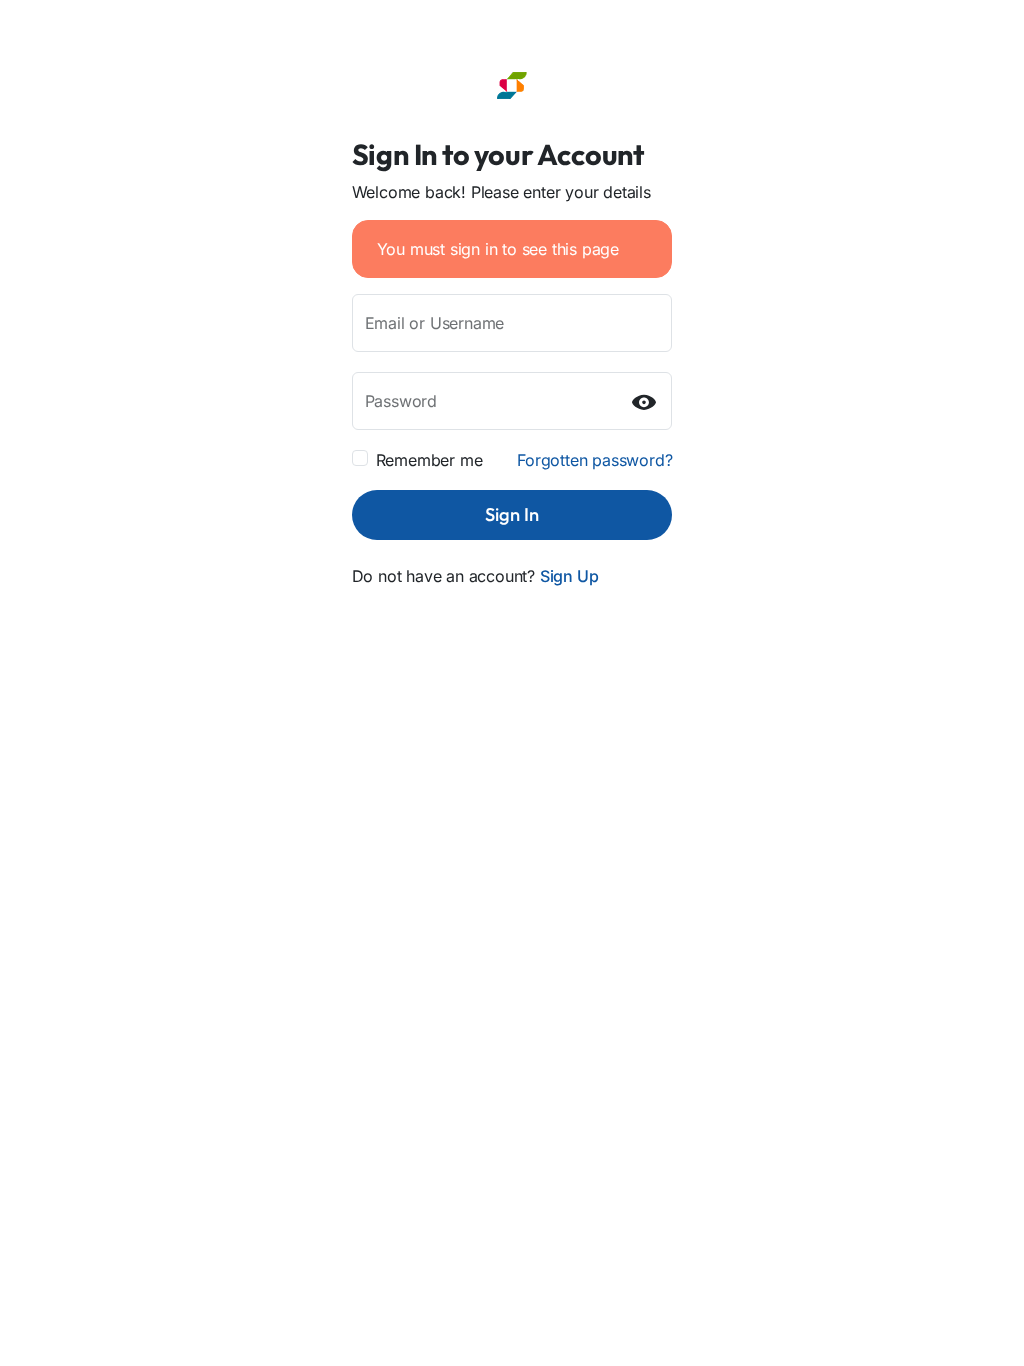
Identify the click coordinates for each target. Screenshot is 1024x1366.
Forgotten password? (594, 460)
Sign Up (569, 576)
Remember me (429, 460)
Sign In (512, 514)
